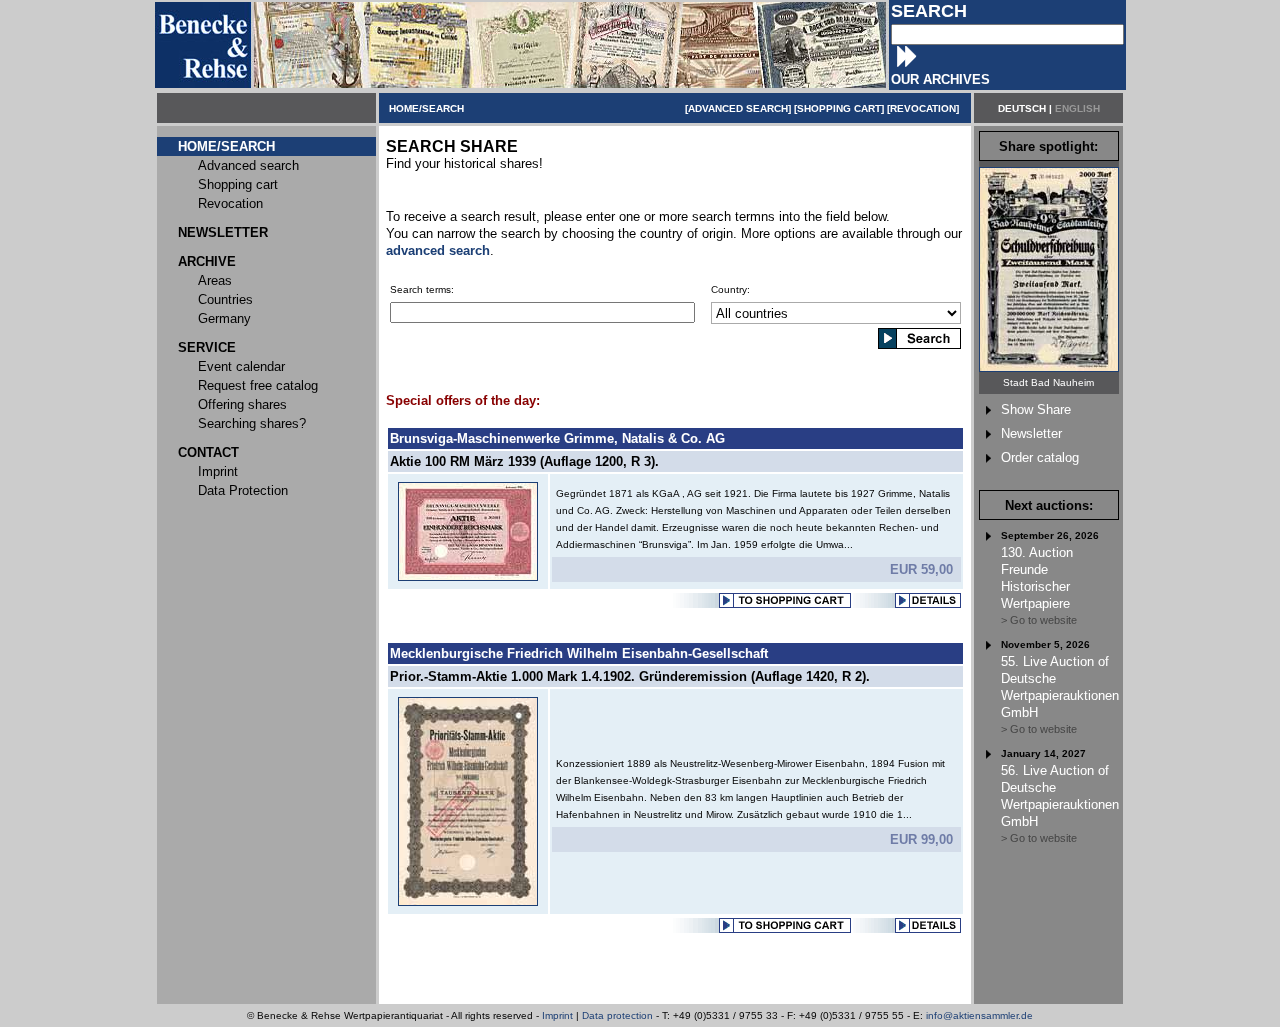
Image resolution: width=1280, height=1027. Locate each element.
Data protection (617, 1015)
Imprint (557, 1015)
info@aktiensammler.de (979, 1015)
